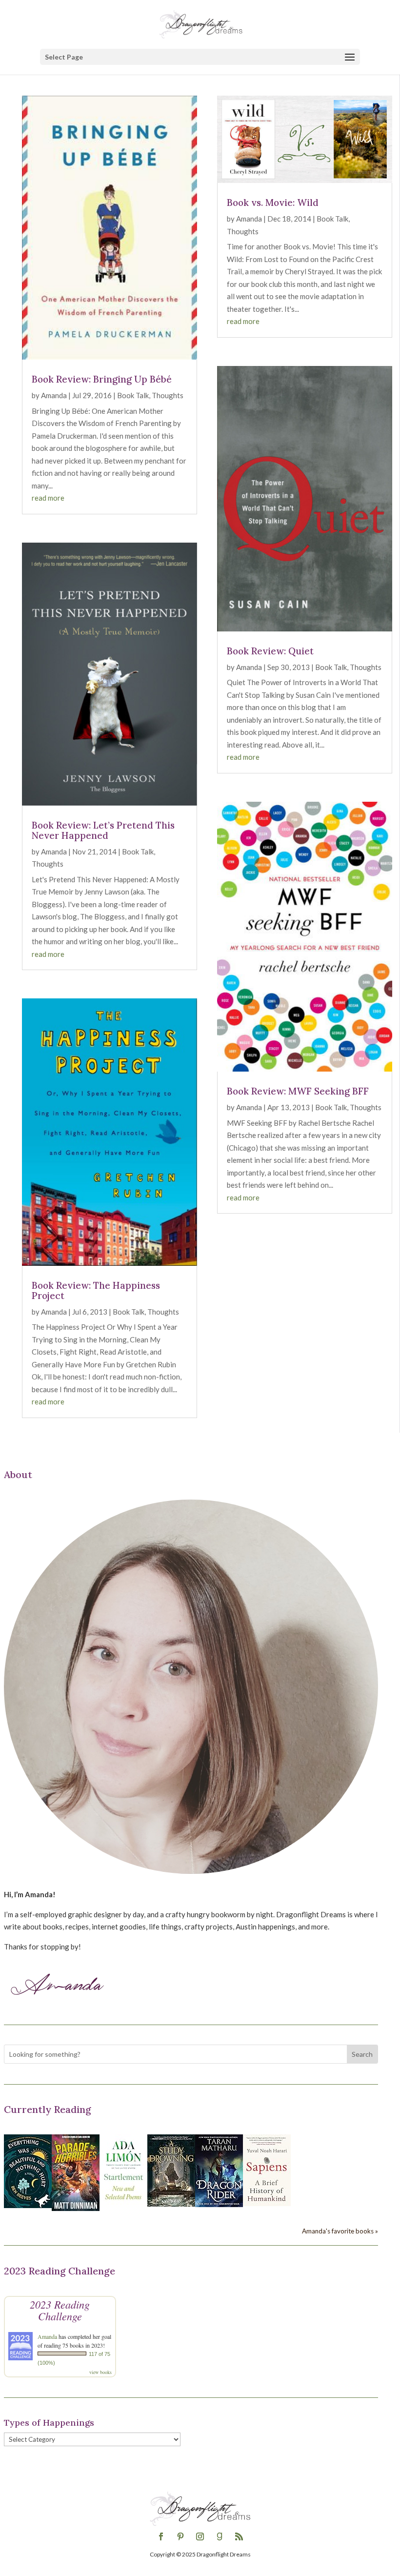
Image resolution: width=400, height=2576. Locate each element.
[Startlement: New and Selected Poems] (123, 2205)
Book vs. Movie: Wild (273, 203)
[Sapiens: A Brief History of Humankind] (267, 2203)
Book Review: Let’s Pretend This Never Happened (103, 830)
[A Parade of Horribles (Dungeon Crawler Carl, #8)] (76, 2208)
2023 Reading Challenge (60, 2310)
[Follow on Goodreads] (220, 2536)
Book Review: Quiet (270, 651)
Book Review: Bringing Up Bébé (102, 379)
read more (48, 498)
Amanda (54, 395)
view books (100, 2372)
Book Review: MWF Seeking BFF (298, 1091)
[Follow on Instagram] (200, 2536)
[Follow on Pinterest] (180, 2536)
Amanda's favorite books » (340, 2231)
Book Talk (133, 395)
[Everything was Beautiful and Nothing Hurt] (28, 2205)
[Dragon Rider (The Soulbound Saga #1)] (219, 2204)
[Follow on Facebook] (161, 2536)
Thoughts (168, 395)
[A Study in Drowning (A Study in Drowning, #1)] (171, 2204)
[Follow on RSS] (239, 2536)
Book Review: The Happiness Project (96, 1290)
